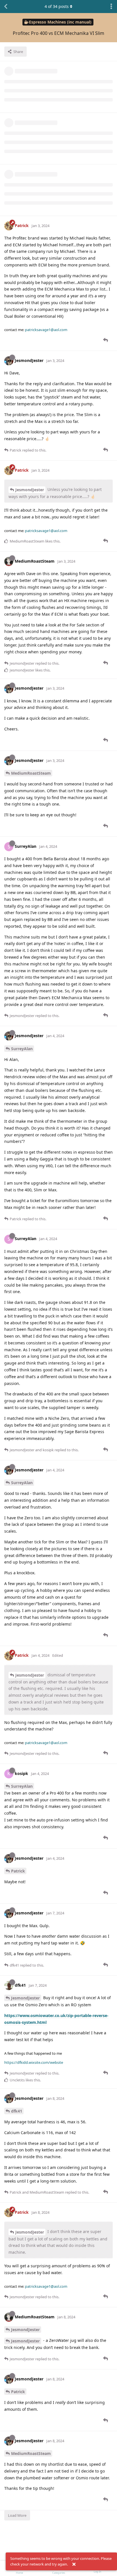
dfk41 (17, 2111)
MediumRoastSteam (31, 773)
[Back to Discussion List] (6, 7)
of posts (57, 6)
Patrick (18, 1871)
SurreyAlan (22, 1049)
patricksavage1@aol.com (46, 330)
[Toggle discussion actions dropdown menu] (111, 7)
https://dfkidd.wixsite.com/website (34, 2062)
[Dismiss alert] (74, 2564)
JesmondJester (30, 490)
